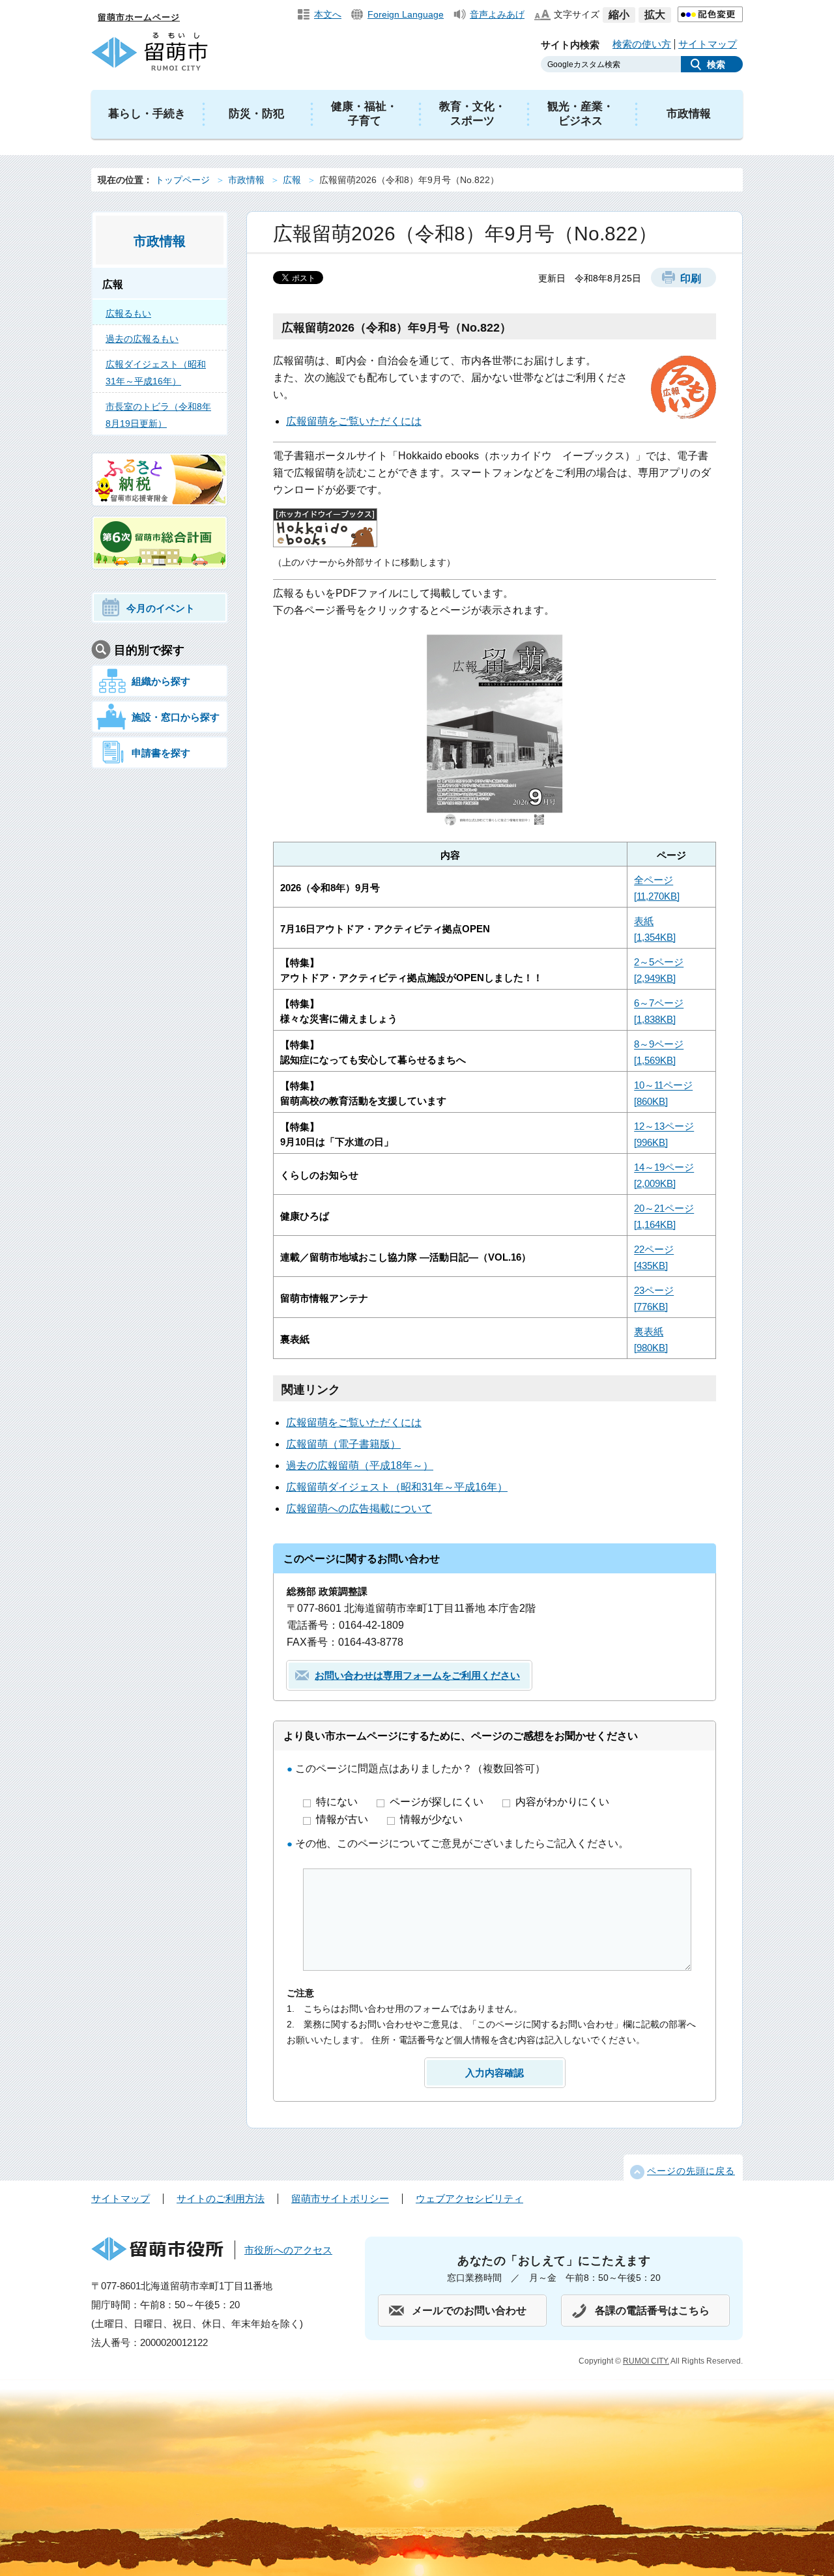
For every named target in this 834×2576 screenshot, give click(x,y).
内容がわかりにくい (562, 1802)
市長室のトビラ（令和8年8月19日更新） (158, 415)
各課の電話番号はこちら (652, 2311)
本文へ (328, 14)
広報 (292, 180)
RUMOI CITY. (646, 2361)
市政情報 (689, 114)
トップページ (182, 180)
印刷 (691, 279)
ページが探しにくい (438, 1802)
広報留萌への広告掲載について (359, 1509)
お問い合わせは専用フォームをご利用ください (417, 1675)
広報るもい (128, 313)
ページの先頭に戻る (691, 2171)
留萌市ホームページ (139, 17)
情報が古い (343, 1819)
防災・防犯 (256, 114)
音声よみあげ (497, 14)
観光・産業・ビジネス (581, 114)
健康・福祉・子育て (364, 114)
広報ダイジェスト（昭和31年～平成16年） (156, 373)
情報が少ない (431, 1819)
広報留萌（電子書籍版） (343, 1444)
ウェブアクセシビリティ (469, 2198)
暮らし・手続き (147, 114)
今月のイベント (161, 608)
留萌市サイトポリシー (340, 2198)
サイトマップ (708, 44)
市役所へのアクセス (288, 2250)
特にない (338, 1802)
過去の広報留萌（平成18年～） (360, 1466)
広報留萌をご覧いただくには (354, 421)
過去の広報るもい (142, 339)
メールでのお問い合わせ (469, 2311)
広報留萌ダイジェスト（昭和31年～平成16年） (397, 1487)
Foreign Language (406, 14)
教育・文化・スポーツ (472, 114)
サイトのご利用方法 (221, 2198)
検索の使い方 (642, 44)
